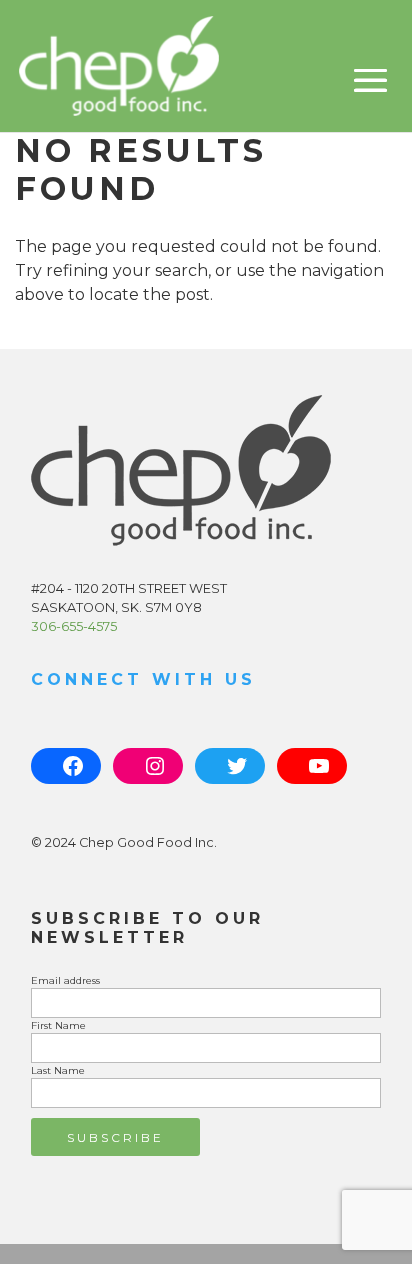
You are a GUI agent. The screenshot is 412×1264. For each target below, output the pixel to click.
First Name (58, 1025)
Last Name (58, 1070)
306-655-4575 (74, 626)
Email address (65, 980)
